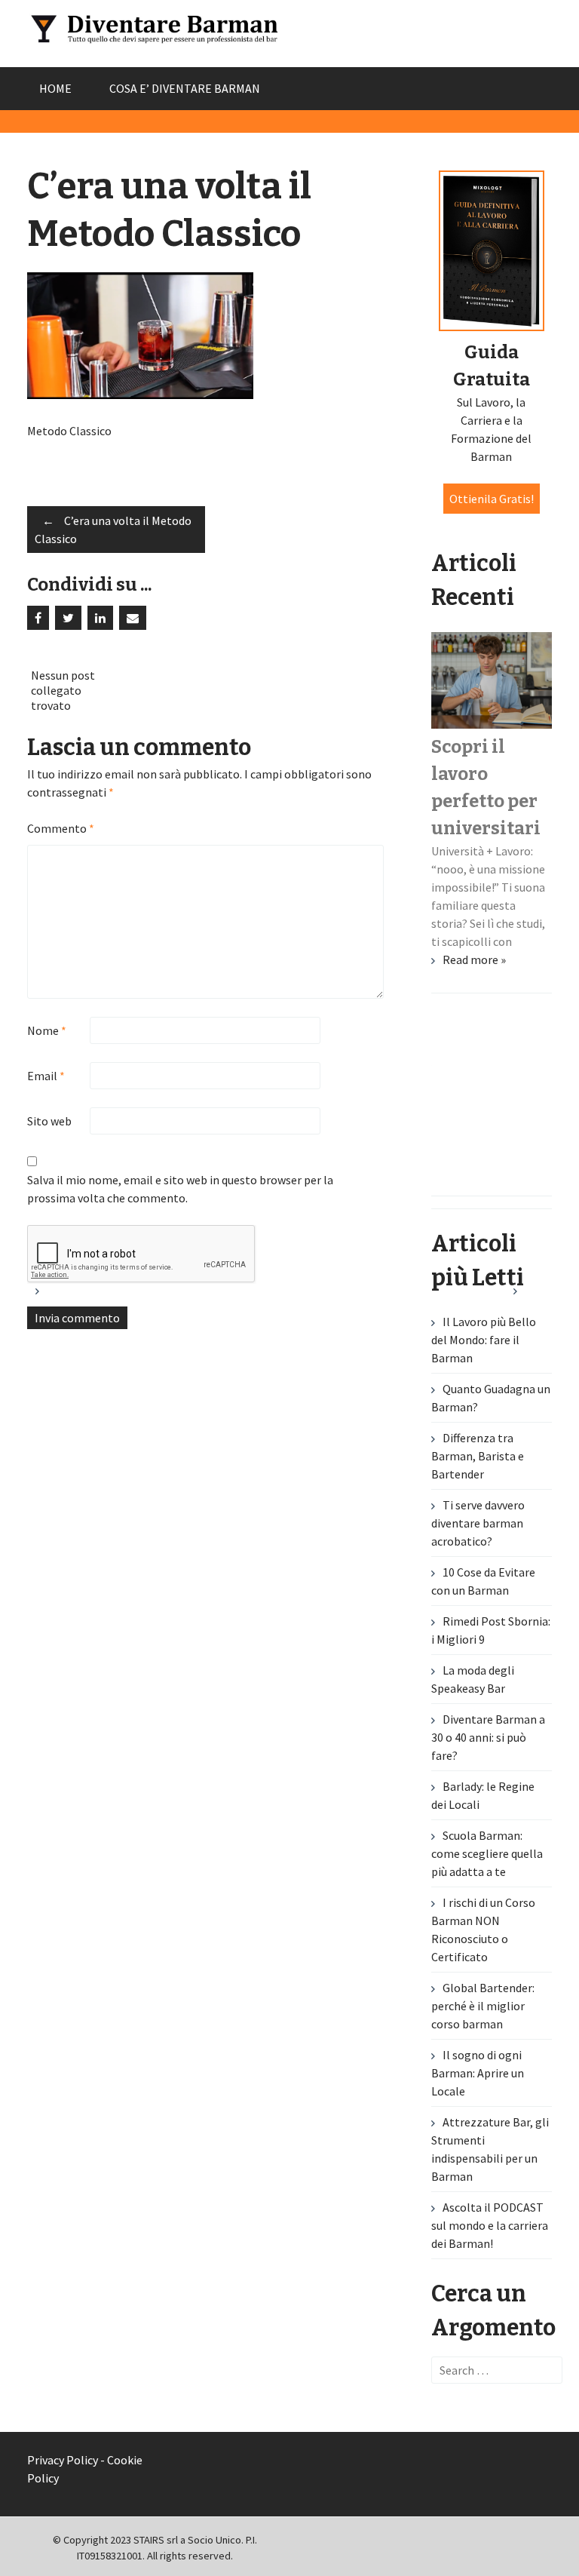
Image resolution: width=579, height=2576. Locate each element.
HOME (55, 88)
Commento (61, 828)
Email (46, 1076)
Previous (51, 1297)
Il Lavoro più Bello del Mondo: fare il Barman (484, 1340)
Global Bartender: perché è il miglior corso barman (483, 2006)
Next (528, 1297)
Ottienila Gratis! (492, 499)
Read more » (474, 959)
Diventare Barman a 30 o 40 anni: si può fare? (488, 1737)
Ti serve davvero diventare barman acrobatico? (478, 1523)
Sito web (49, 1121)
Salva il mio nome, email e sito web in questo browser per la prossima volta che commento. (180, 1189)
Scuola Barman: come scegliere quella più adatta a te (487, 1853)
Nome (47, 1030)
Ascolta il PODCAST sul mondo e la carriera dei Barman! (490, 2225)
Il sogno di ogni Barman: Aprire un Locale (478, 2073)
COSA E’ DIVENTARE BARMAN (185, 88)
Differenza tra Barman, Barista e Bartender (478, 1456)
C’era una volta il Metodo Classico (113, 530)
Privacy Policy (63, 2460)
